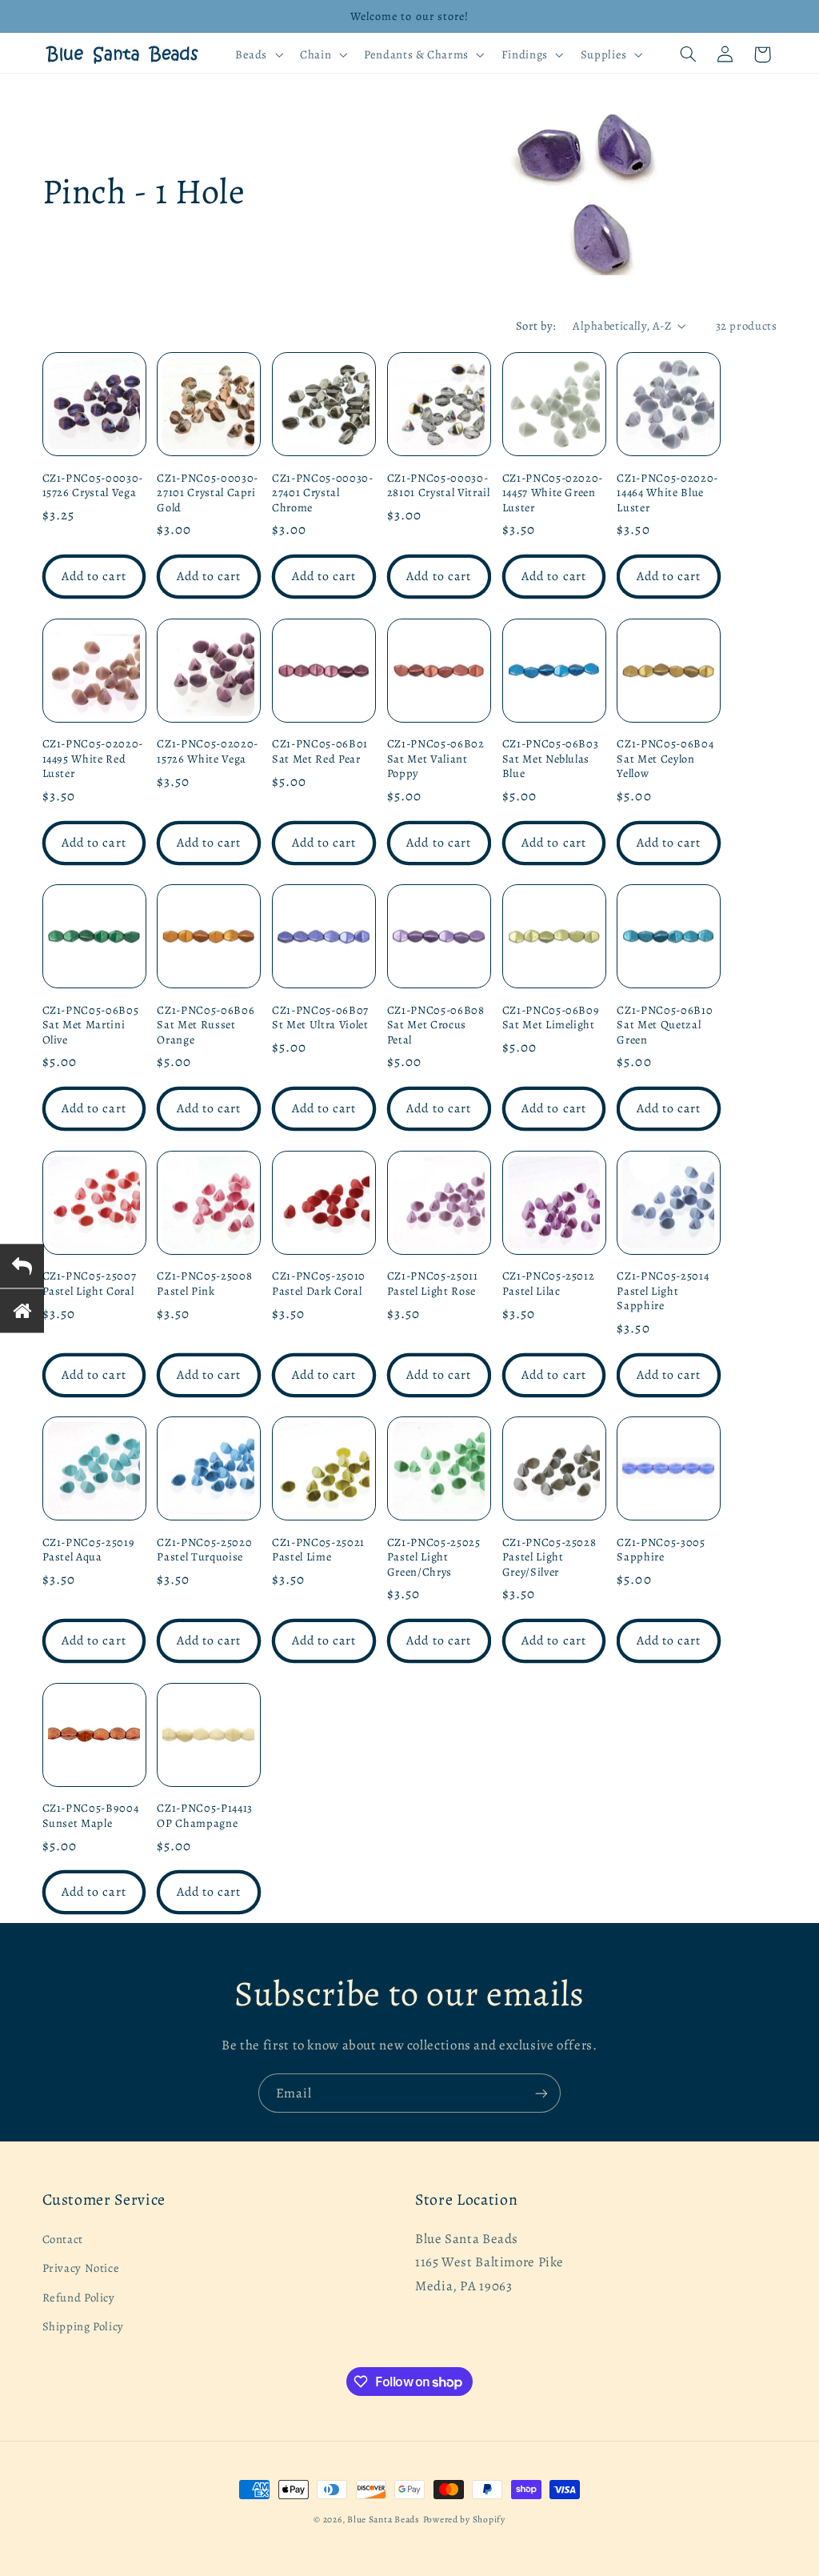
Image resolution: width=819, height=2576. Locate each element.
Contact (63, 2239)
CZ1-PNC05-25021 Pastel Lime (318, 1550)
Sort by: (536, 326)
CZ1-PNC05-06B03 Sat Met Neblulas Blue (551, 758)
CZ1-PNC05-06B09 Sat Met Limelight (551, 1018)
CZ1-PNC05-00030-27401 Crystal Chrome (323, 493)
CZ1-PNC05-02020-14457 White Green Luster (553, 493)
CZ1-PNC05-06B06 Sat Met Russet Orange (206, 1025)
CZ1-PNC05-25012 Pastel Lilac (549, 1283)
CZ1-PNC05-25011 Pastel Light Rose (433, 1283)
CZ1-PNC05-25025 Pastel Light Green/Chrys (434, 1557)
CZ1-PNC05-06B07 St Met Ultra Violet (320, 1018)
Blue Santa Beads (384, 2519)
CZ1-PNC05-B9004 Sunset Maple (91, 1815)
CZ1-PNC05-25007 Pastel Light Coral (90, 1283)
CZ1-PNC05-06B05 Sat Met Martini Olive (91, 1025)
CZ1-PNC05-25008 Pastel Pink (204, 1283)
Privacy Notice (81, 2268)
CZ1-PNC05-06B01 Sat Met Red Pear (320, 751)
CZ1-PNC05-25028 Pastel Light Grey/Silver (549, 1557)
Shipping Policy (83, 2326)
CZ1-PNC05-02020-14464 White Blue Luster (667, 493)
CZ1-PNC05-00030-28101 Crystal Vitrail (439, 485)
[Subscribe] (541, 2093)
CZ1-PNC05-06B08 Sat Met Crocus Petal (436, 1025)
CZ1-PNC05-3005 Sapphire (661, 1550)
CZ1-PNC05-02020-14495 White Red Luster (93, 758)
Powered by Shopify (464, 2519)
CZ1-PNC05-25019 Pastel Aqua (89, 1550)
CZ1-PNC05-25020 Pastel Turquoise (204, 1550)
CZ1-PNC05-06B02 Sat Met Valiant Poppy (436, 758)
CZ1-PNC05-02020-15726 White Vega (208, 751)
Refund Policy (79, 2298)
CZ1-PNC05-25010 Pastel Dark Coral (319, 1283)
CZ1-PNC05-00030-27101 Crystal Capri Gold (208, 493)
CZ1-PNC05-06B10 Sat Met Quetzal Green (665, 1025)
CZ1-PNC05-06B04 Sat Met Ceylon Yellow (665, 758)
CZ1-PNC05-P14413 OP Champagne (205, 1815)
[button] (257, 54)
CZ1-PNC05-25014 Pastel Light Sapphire (663, 1290)
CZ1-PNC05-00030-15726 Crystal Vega (93, 485)
